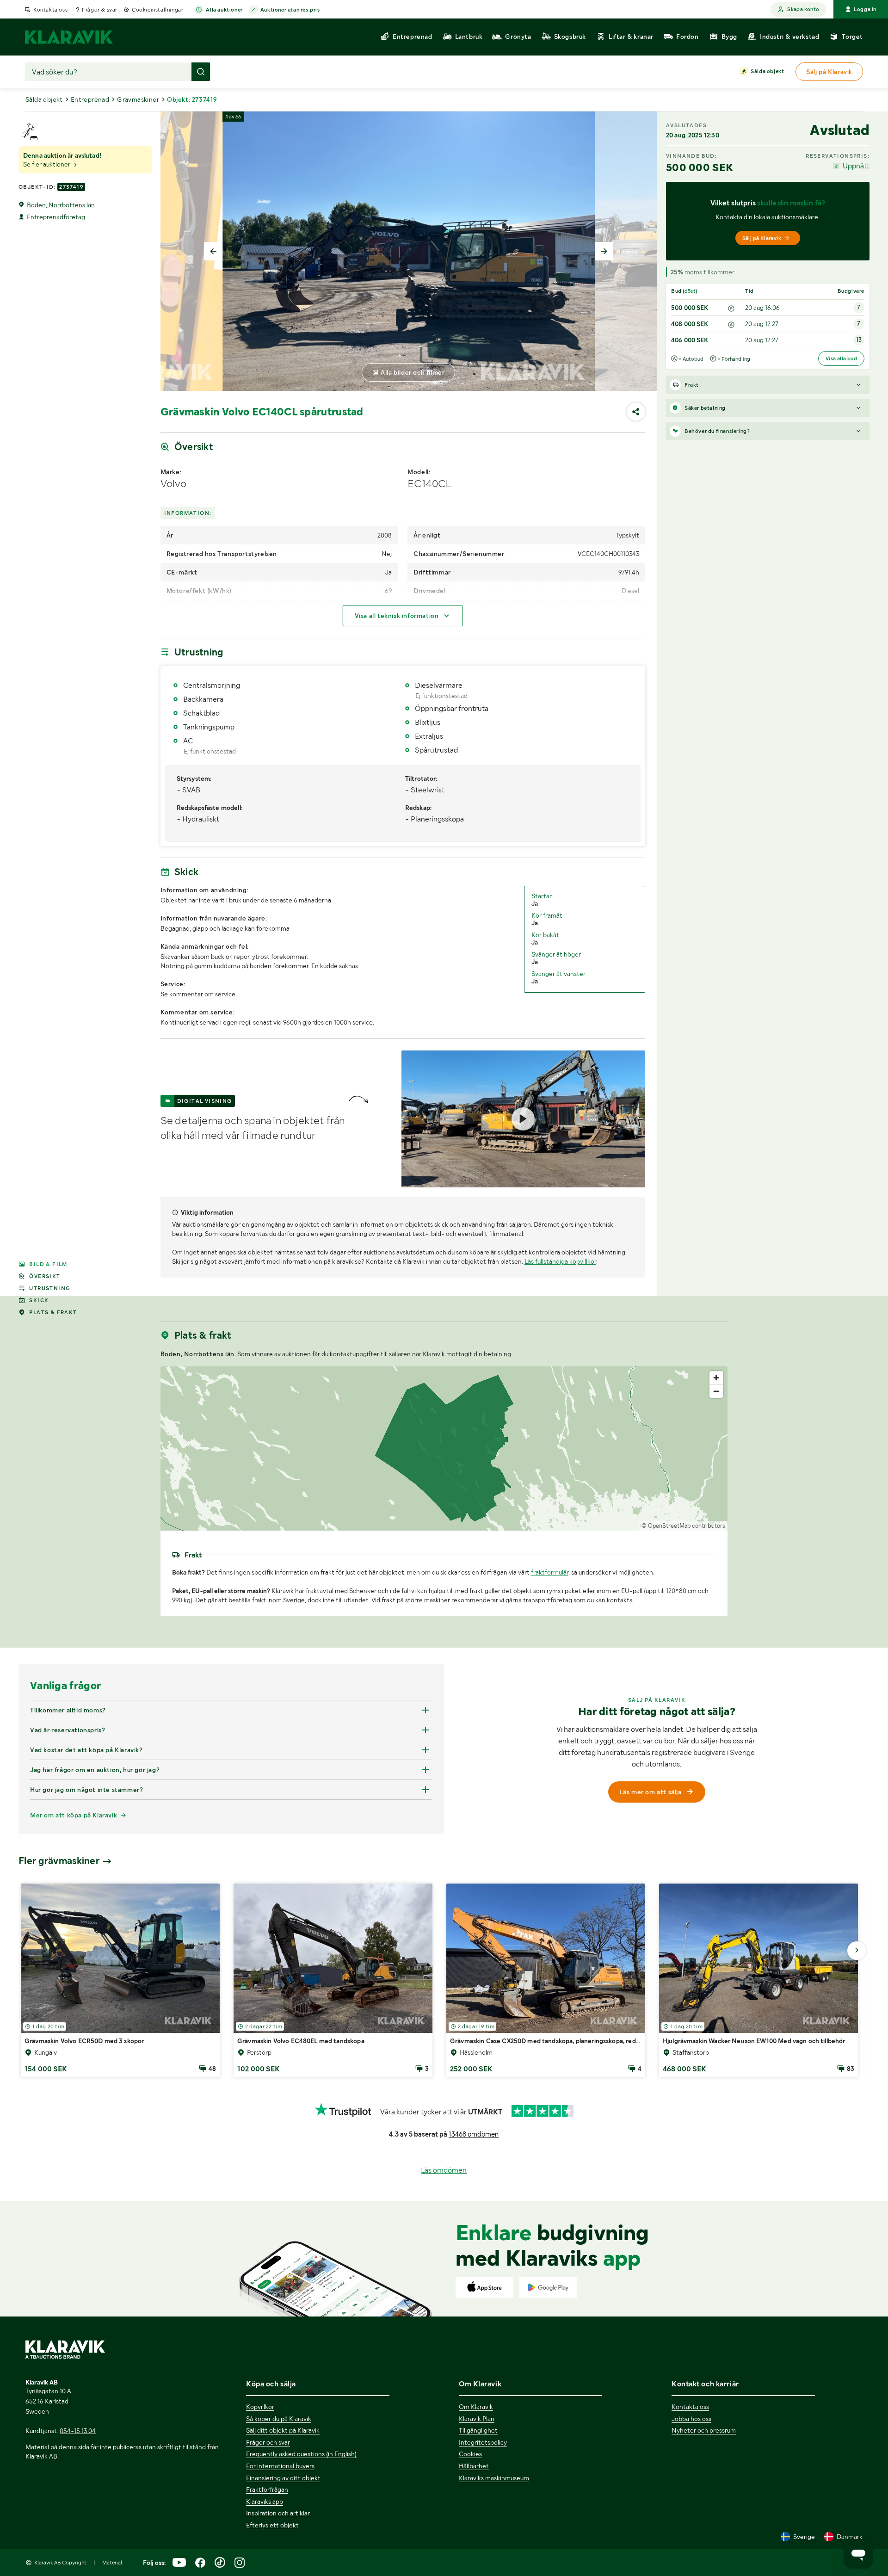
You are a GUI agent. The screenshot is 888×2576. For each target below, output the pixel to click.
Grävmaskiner (138, 99)
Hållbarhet (474, 2466)
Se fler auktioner (47, 164)
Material (112, 2563)
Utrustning (50, 1288)
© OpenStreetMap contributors (683, 1526)
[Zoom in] (716, 1378)
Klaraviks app (265, 2502)
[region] (444, 1449)
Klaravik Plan (477, 2419)
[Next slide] (604, 251)
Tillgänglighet (478, 2430)
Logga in (865, 9)
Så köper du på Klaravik (279, 2419)
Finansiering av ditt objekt (283, 2478)
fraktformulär (550, 1572)
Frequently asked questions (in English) (301, 2454)
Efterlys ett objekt (272, 2525)
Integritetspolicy (483, 2442)
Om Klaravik (476, 2407)
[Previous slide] (213, 251)
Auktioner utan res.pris (290, 10)
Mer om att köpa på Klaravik (74, 1815)
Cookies (470, 2454)
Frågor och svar (268, 2442)
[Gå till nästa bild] (857, 1951)
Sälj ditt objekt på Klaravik (283, 2430)
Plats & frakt (53, 1312)
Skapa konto (803, 9)
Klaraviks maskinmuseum (494, 2478)
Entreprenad (90, 99)
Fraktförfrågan (267, 2490)
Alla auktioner (224, 10)
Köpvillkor (260, 2407)
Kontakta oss (50, 10)
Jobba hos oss (691, 2419)
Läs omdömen (444, 2170)
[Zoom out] (716, 1391)
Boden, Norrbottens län (61, 205)
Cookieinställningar (157, 10)
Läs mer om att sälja (651, 1792)
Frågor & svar (100, 10)
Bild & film (48, 1264)
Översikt (45, 1276)
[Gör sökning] (201, 72)
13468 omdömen (474, 2134)
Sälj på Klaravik (762, 238)
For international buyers (280, 2466)
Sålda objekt (767, 71)
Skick (39, 1300)
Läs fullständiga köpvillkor (560, 1261)
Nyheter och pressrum (704, 2430)
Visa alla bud (841, 358)
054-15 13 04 (78, 2431)
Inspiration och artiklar (278, 2513)
